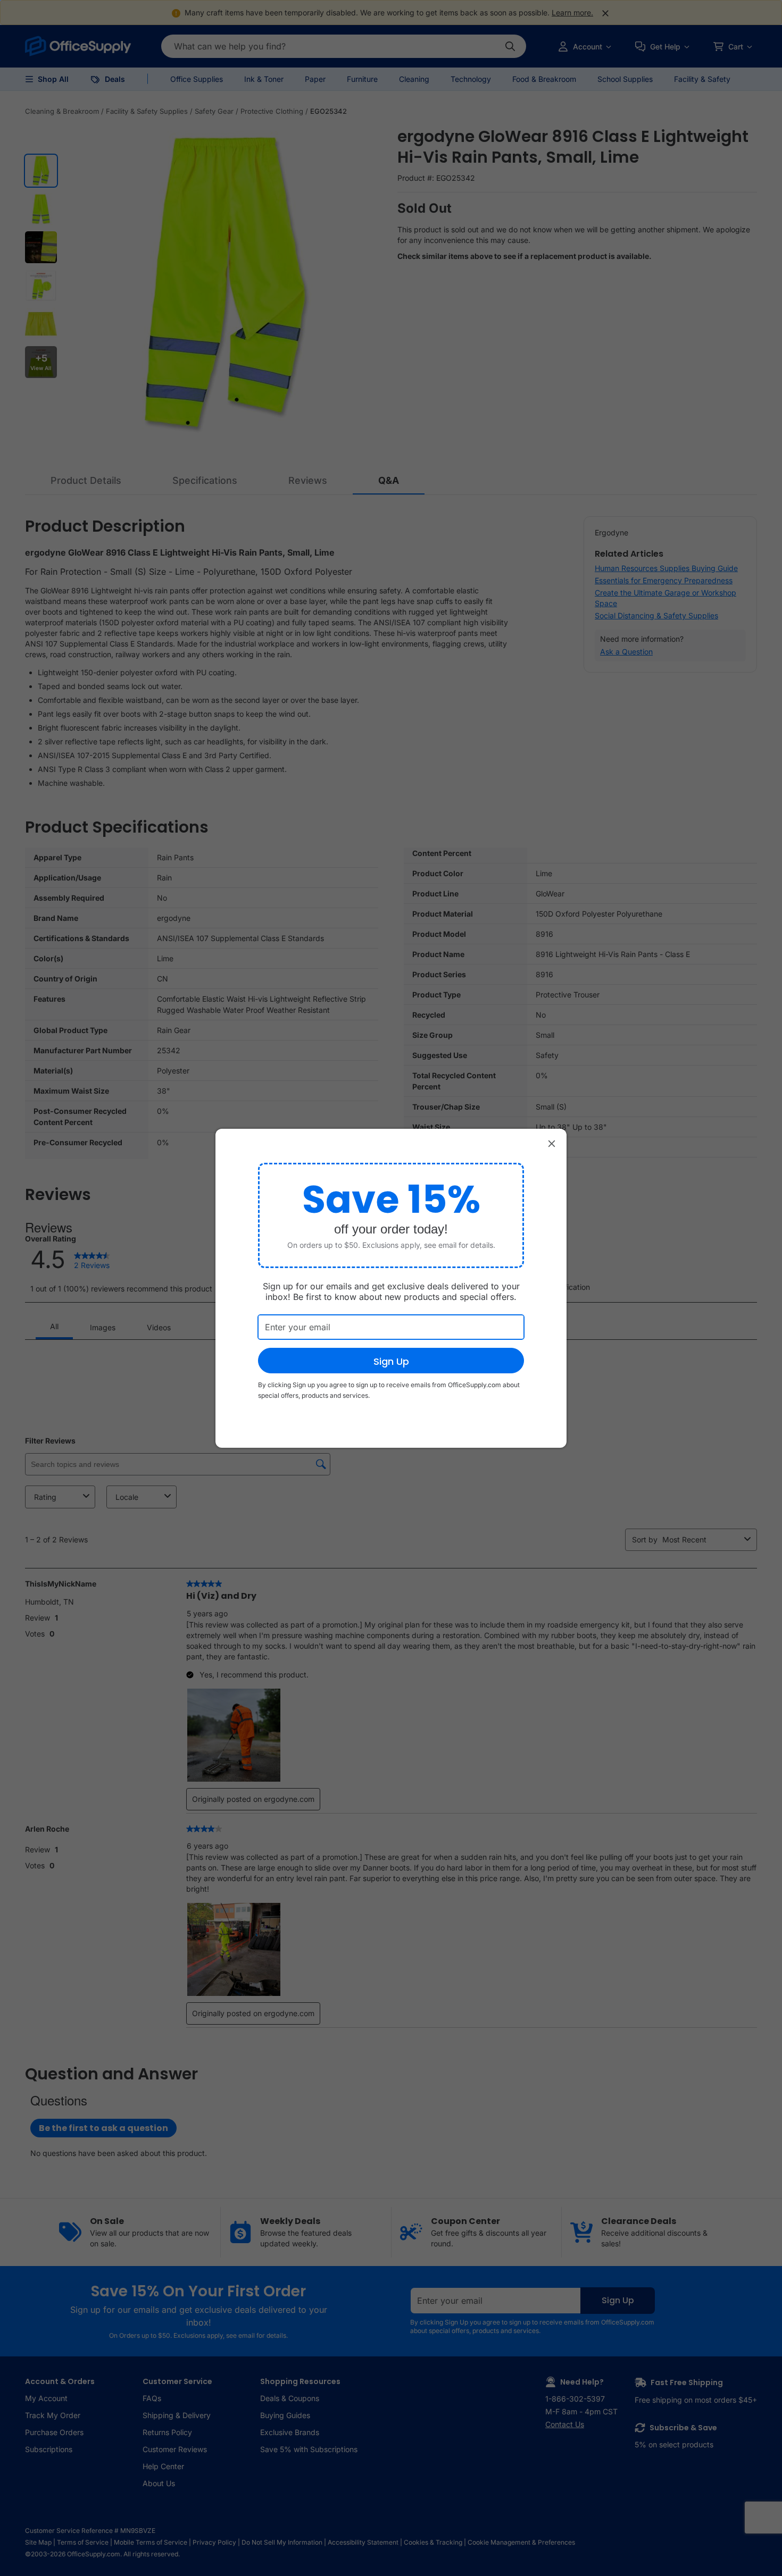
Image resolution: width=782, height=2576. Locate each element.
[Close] (552, 1144)
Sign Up (391, 1361)
